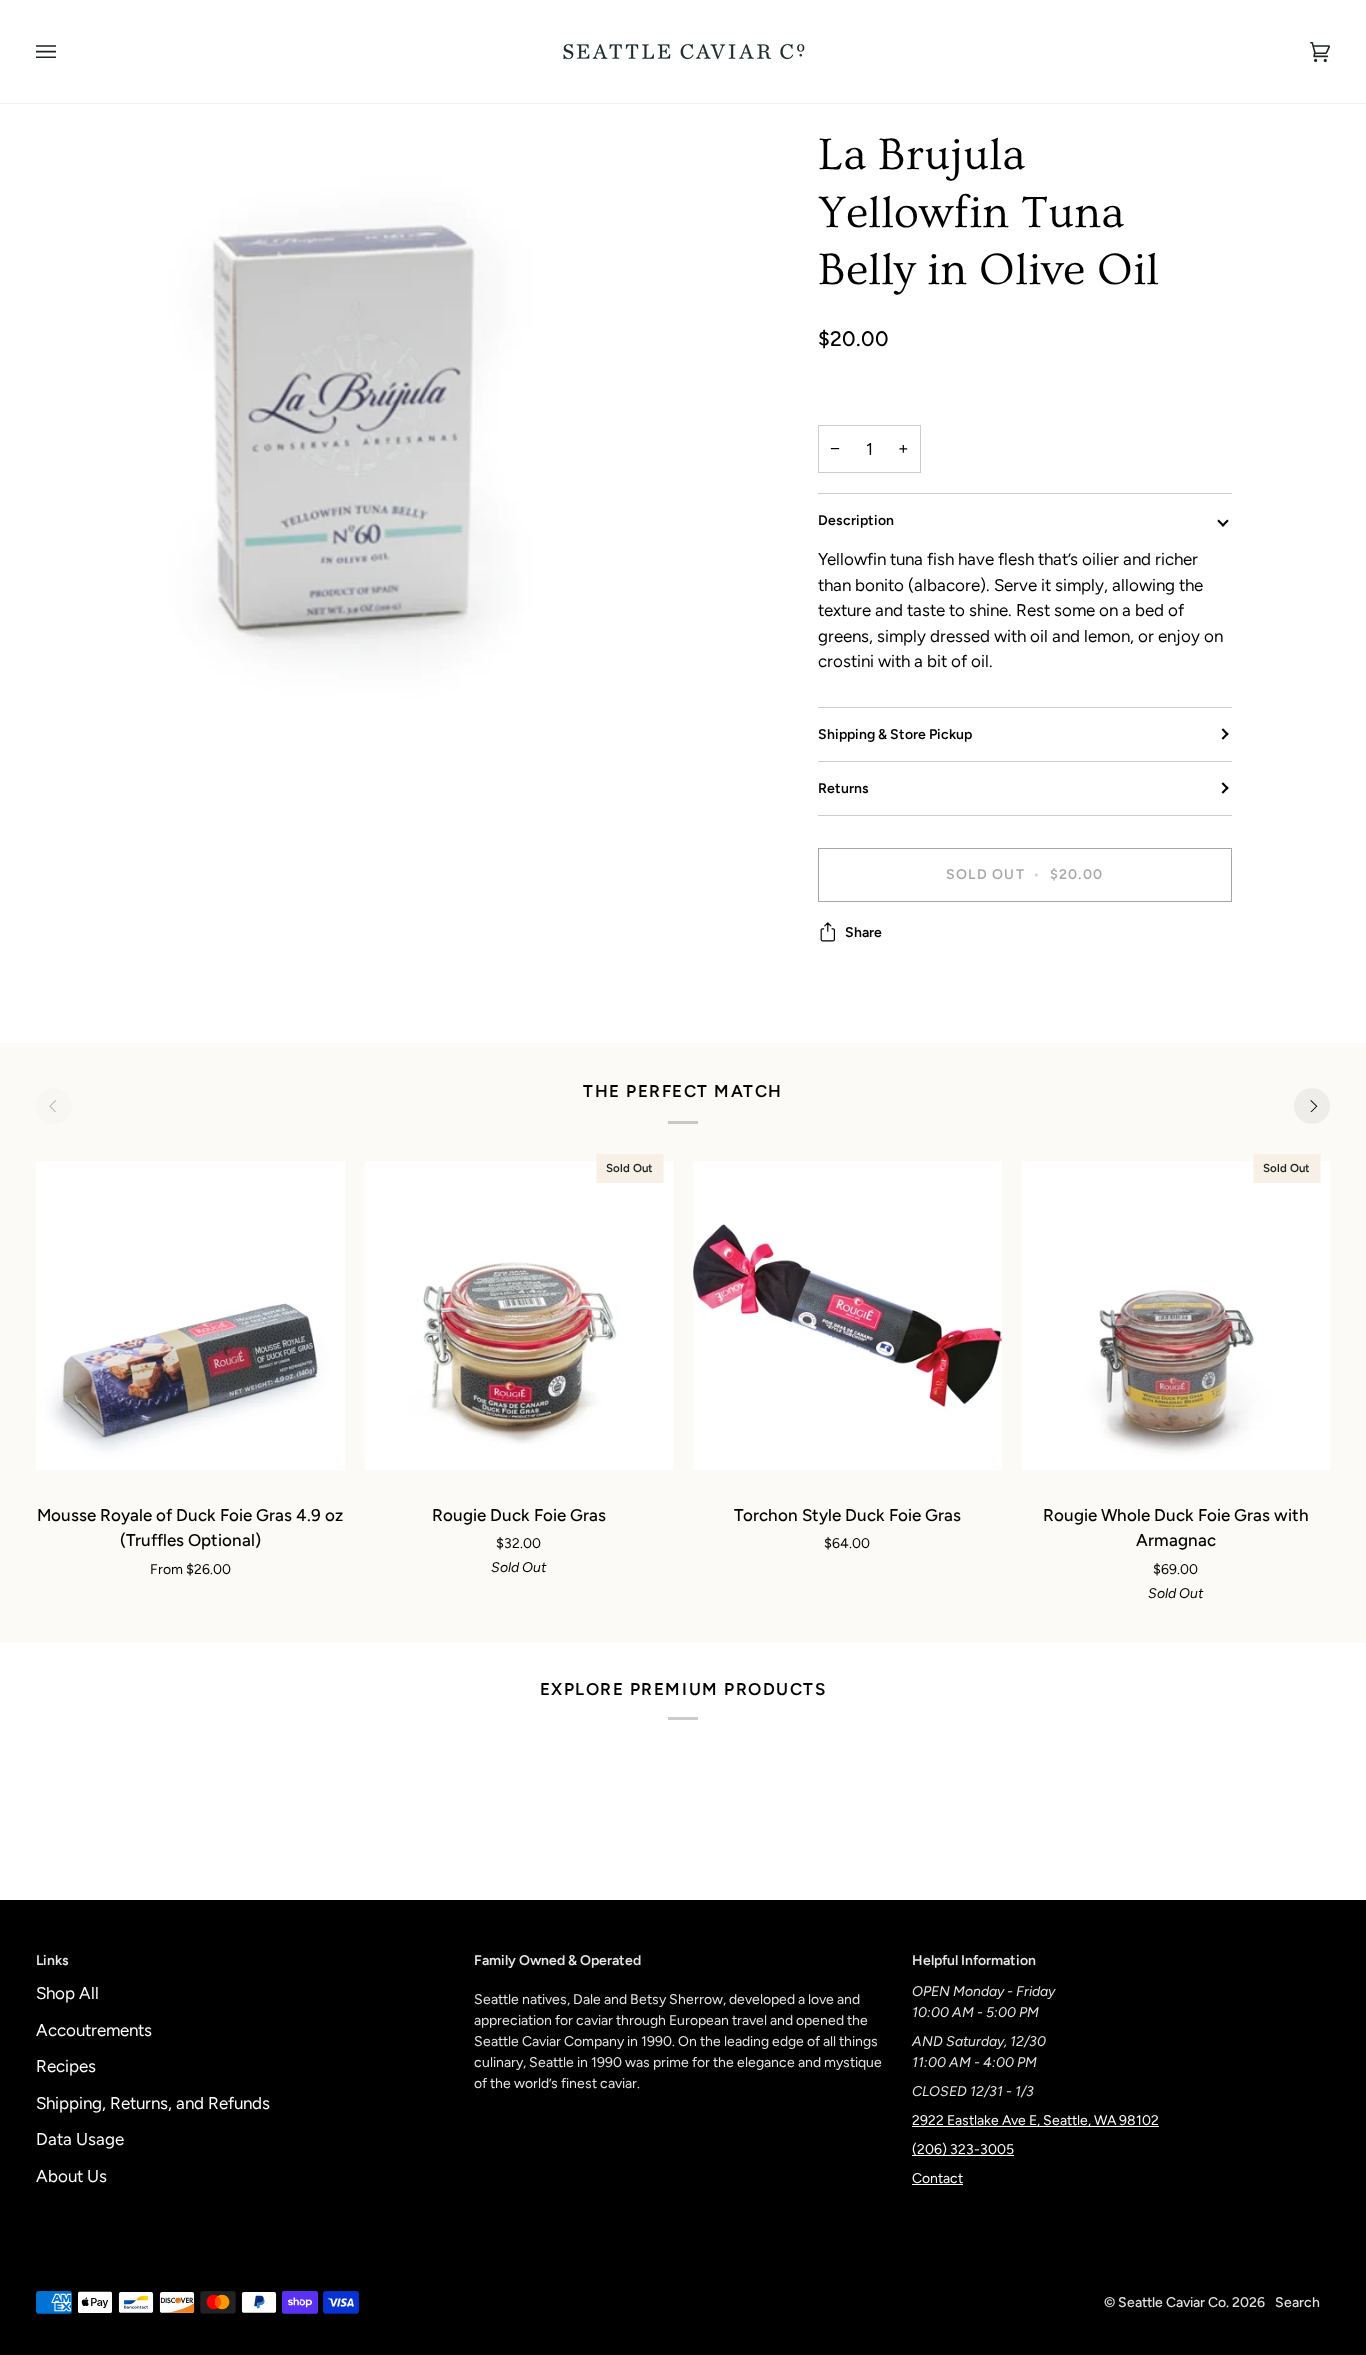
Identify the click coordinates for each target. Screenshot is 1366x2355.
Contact (937, 2178)
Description (856, 520)
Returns (843, 788)
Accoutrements (94, 2030)
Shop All (67, 1993)
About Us (71, 2176)
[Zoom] (359, 450)
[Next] (1312, 1106)
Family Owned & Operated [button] (557, 1960)
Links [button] (52, 1960)
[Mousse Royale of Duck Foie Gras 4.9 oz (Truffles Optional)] (190, 1315)
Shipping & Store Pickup (895, 734)
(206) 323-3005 (963, 2149)
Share (863, 932)
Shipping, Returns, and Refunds (153, 2103)
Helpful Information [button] (974, 1960)
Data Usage (80, 2139)
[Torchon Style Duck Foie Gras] (847, 1315)
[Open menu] (66, 51)
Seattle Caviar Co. (1173, 2302)
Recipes (66, 2066)
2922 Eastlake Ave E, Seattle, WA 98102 (1035, 2120)
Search (1297, 2302)
